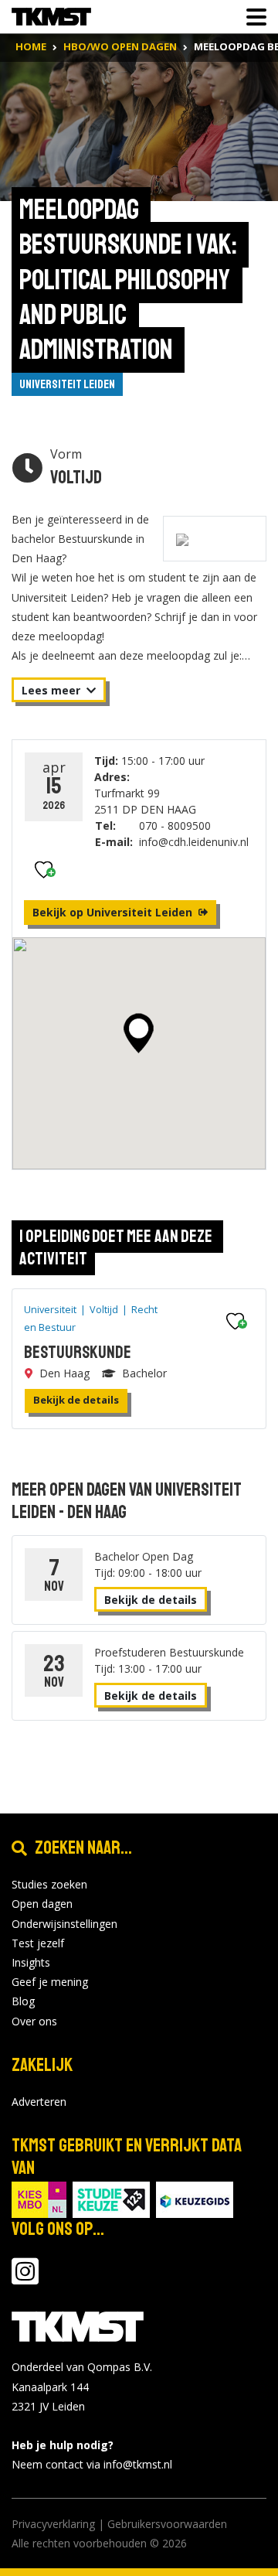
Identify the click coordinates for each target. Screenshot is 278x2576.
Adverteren (39, 2102)
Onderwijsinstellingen (64, 1924)
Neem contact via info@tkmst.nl (92, 2464)
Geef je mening (50, 1982)
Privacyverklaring (53, 2524)
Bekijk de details (76, 1400)
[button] (139, 1033)
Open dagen (42, 1904)
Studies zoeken (49, 1884)
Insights (31, 1962)
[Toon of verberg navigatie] (252, 17)
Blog (23, 2001)
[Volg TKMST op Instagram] (25, 2279)
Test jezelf (38, 1943)
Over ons (34, 2021)
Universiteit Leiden (67, 384)
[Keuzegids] (195, 2199)
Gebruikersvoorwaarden (167, 2524)
